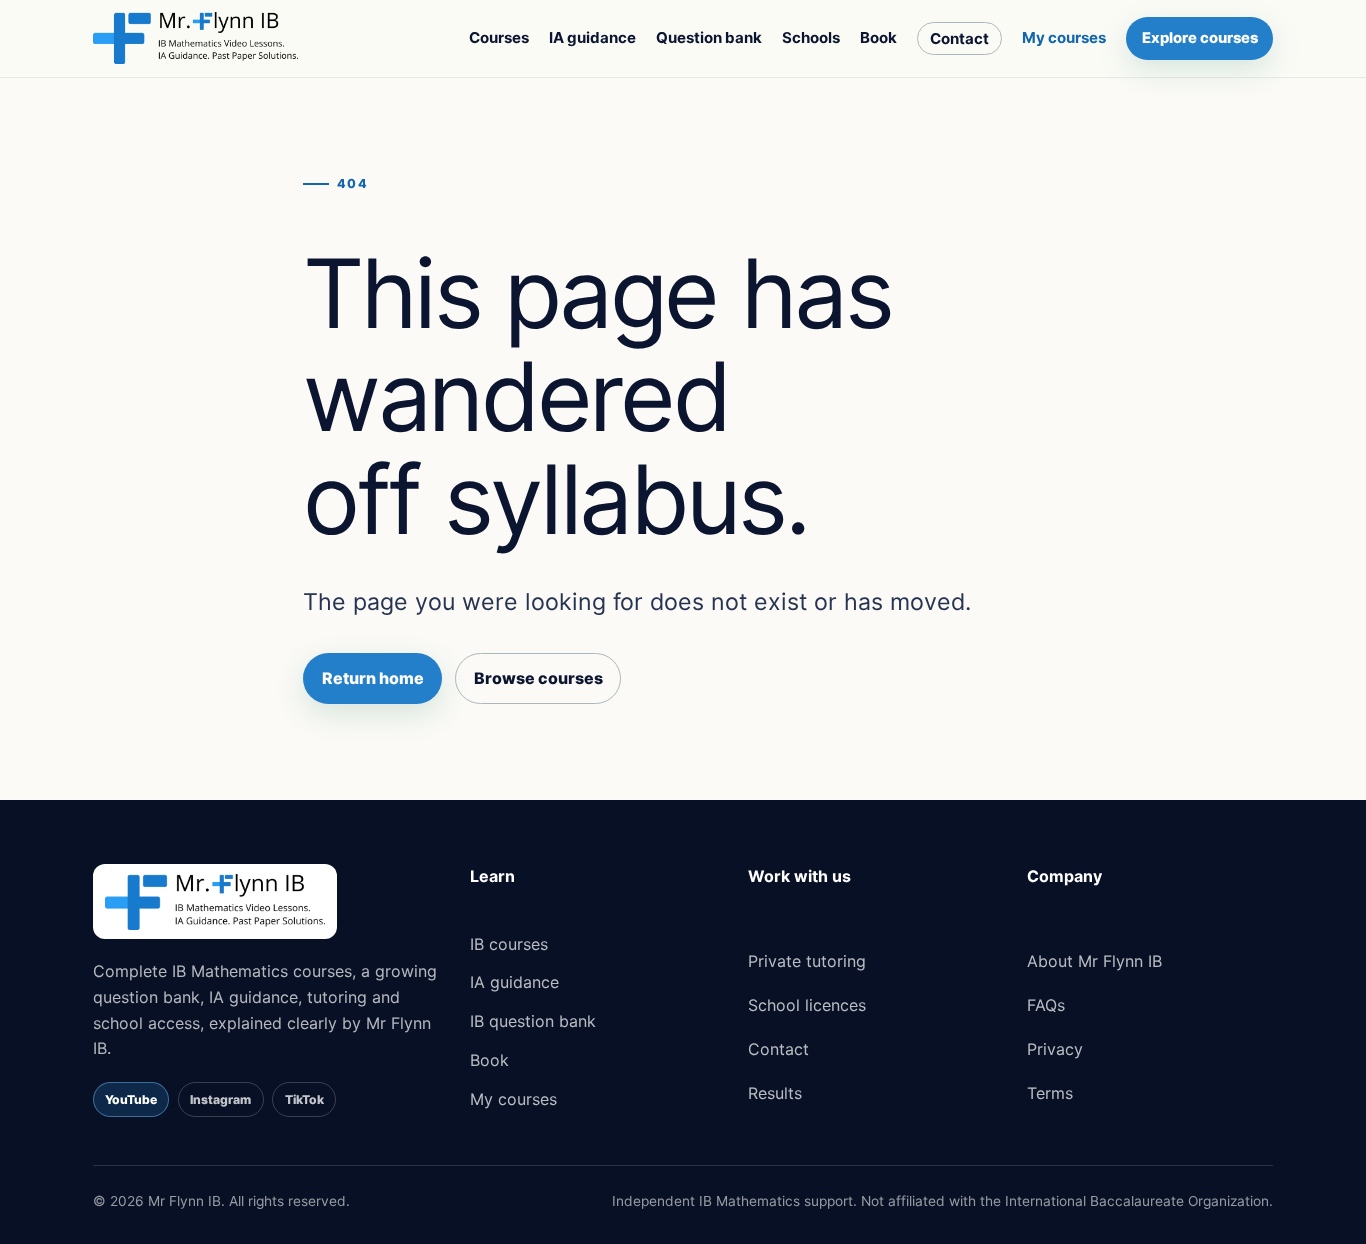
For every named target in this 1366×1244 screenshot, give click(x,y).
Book (878, 37)
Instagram (220, 1099)
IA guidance (592, 37)
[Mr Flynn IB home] (195, 38)
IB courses (509, 944)
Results (775, 1093)
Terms (1050, 1093)
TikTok (304, 1099)
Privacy (1055, 1049)
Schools (811, 37)
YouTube (131, 1099)
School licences (807, 1005)
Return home (373, 678)
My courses (1064, 37)
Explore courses (1200, 38)
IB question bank (533, 1021)
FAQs (1046, 1005)
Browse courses (538, 678)
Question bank (709, 37)
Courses (499, 37)
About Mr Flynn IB (1094, 961)
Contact (959, 38)
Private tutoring (807, 961)
